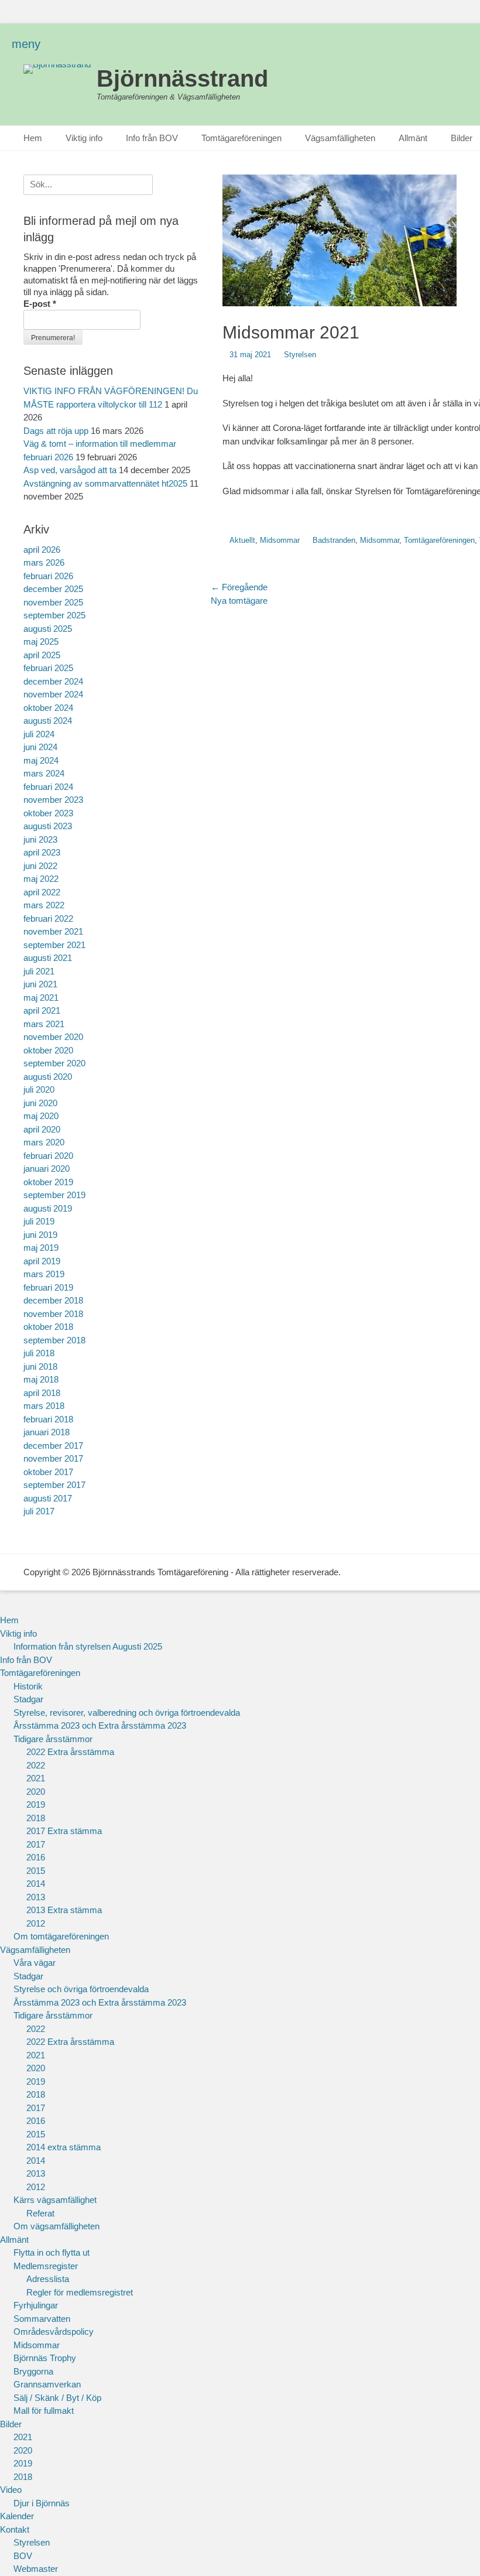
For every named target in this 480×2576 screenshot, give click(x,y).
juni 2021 (40, 984)
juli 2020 (39, 1089)
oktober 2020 (48, 1050)
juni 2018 (40, 1366)
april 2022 (42, 892)
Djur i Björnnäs (42, 2503)
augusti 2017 (48, 1498)
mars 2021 (44, 1024)
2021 (36, 1778)
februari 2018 (48, 1419)
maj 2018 (41, 1379)
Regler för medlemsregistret (80, 2292)
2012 (36, 1923)
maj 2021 (41, 998)
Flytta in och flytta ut (52, 2252)
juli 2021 (39, 971)
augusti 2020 (48, 1077)
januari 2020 (47, 1169)
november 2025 (53, 602)
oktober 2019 (48, 1182)
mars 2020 (44, 1142)
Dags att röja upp (56, 431)
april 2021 (42, 1010)
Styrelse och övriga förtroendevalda (81, 1989)
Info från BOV (152, 138)
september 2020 (54, 1063)
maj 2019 (41, 1248)
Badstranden (334, 540)
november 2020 (53, 1037)
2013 (36, 1897)
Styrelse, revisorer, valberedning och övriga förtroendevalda (127, 1713)
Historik (28, 1686)
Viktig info (84, 138)
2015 (36, 1871)
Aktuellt (242, 540)
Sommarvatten (42, 2319)
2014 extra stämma (64, 2147)
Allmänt (413, 138)
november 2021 (53, 931)
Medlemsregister (46, 2266)
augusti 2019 (48, 1208)
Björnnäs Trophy (45, 2358)
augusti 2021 (48, 958)
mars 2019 (44, 1274)
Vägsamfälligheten (340, 138)
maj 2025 (41, 642)
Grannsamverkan (47, 2384)
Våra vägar (35, 1963)
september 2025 (54, 615)
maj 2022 (41, 879)
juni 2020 (40, 1103)
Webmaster (36, 2569)
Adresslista (48, 2279)
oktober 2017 (48, 1472)
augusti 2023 (48, 826)
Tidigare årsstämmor (53, 1739)
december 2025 (53, 589)
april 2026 (42, 550)
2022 (36, 1765)
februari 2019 (48, 1287)
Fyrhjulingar (36, 2305)
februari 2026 (48, 576)
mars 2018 (44, 1406)
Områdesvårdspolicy (54, 2332)
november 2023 (53, 800)
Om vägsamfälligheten (56, 2226)
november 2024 (53, 694)
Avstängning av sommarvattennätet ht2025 (105, 483)
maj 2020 (41, 1116)
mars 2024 (44, 773)
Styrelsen (300, 355)
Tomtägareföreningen (241, 138)
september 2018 (54, 1340)
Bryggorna (33, 2371)
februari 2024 (48, 787)
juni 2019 (40, 1235)
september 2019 (54, 1195)
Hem (33, 138)
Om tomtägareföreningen (61, 1936)
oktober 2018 (48, 1327)
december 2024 (53, 681)
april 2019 (42, 1261)
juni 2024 (40, 747)
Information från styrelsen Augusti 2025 (88, 1646)
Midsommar (280, 540)
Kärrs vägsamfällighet (55, 2200)
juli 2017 (39, 1511)
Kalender (17, 2516)
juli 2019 (39, 1221)
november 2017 (53, 1458)
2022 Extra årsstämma (70, 1752)
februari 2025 (48, 668)
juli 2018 (39, 1353)
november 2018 (53, 1314)
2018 (36, 1818)
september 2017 (54, 1485)
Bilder (11, 2424)
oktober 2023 (48, 813)
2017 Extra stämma (64, 1831)
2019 (36, 1804)
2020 (36, 1792)
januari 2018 (47, 1432)
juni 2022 (40, 866)
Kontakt (15, 2529)
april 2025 (42, 655)
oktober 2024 (48, 708)
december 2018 (53, 1300)
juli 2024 (39, 734)
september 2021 (54, 945)
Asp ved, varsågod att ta (70, 470)
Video (11, 2490)
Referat (40, 2213)
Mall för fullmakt (44, 2411)
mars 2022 (44, 905)
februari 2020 (48, 1156)
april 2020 (42, 1129)
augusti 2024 (48, 721)
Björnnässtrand (182, 78)
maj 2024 (41, 760)
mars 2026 (44, 562)
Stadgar (28, 1699)
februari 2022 (48, 918)
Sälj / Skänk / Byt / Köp (57, 2398)
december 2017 (53, 1446)
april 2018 (42, 1393)
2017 (36, 1844)
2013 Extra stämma (64, 1910)
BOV (23, 2556)
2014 (36, 1884)
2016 (36, 1857)
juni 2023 (40, 839)
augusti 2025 (48, 629)
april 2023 (42, 852)
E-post (40, 304)
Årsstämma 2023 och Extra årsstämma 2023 (100, 1725)
